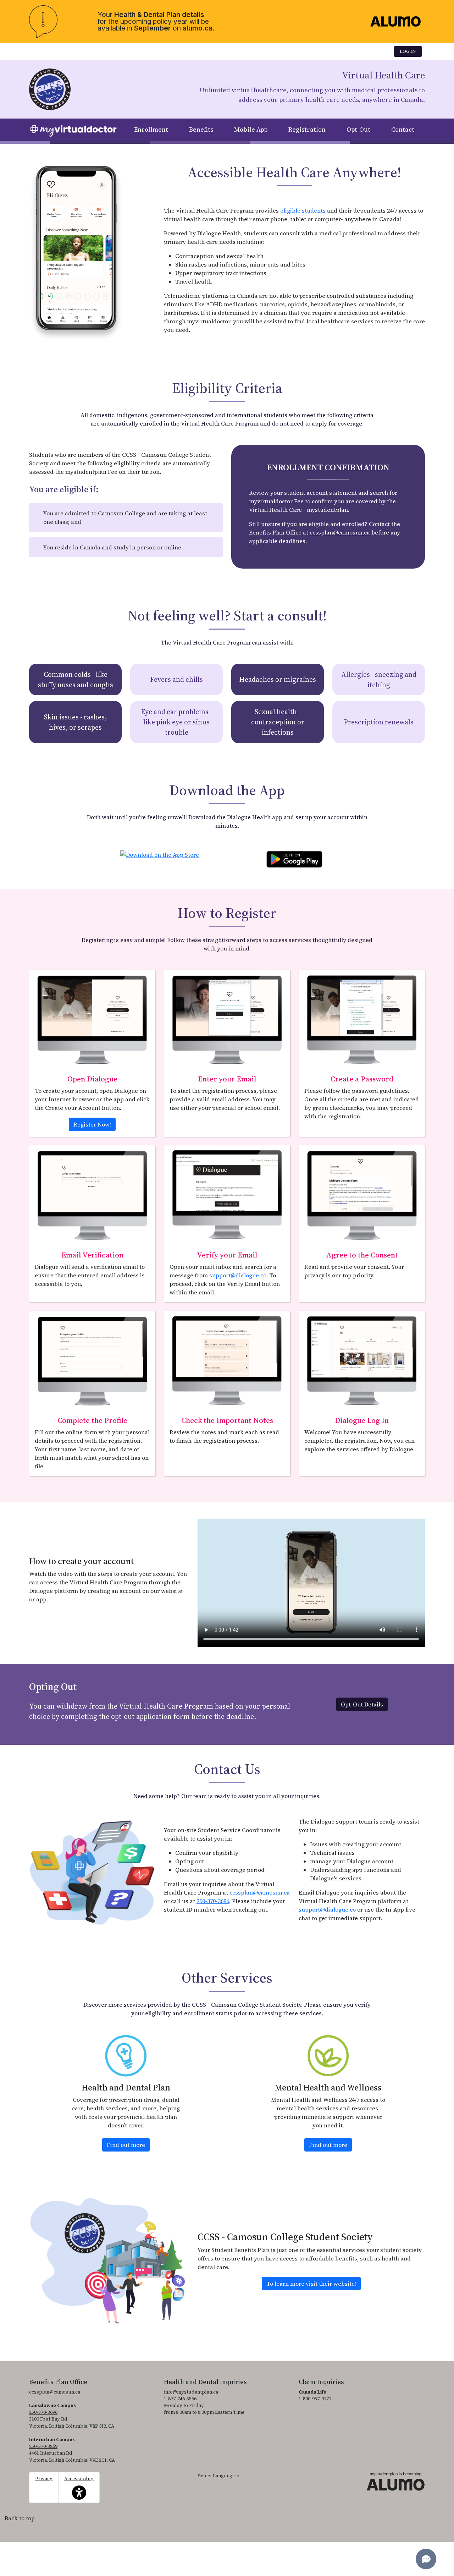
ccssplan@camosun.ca (340, 532)
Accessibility (79, 2484)
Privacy (44, 2479)
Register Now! (92, 1124)
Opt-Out (358, 130)
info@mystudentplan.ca (191, 2392)
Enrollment (151, 130)
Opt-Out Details (362, 1704)
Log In (408, 51)
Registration (307, 130)
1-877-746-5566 (180, 2399)
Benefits (201, 130)
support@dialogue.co (238, 1275)
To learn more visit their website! (311, 2284)
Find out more (128, 2145)
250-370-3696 (213, 1901)
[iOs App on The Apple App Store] (160, 852)
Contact (403, 130)
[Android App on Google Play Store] (294, 858)
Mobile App (251, 130)
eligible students (303, 210)
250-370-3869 (43, 2446)
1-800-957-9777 (315, 2399)
